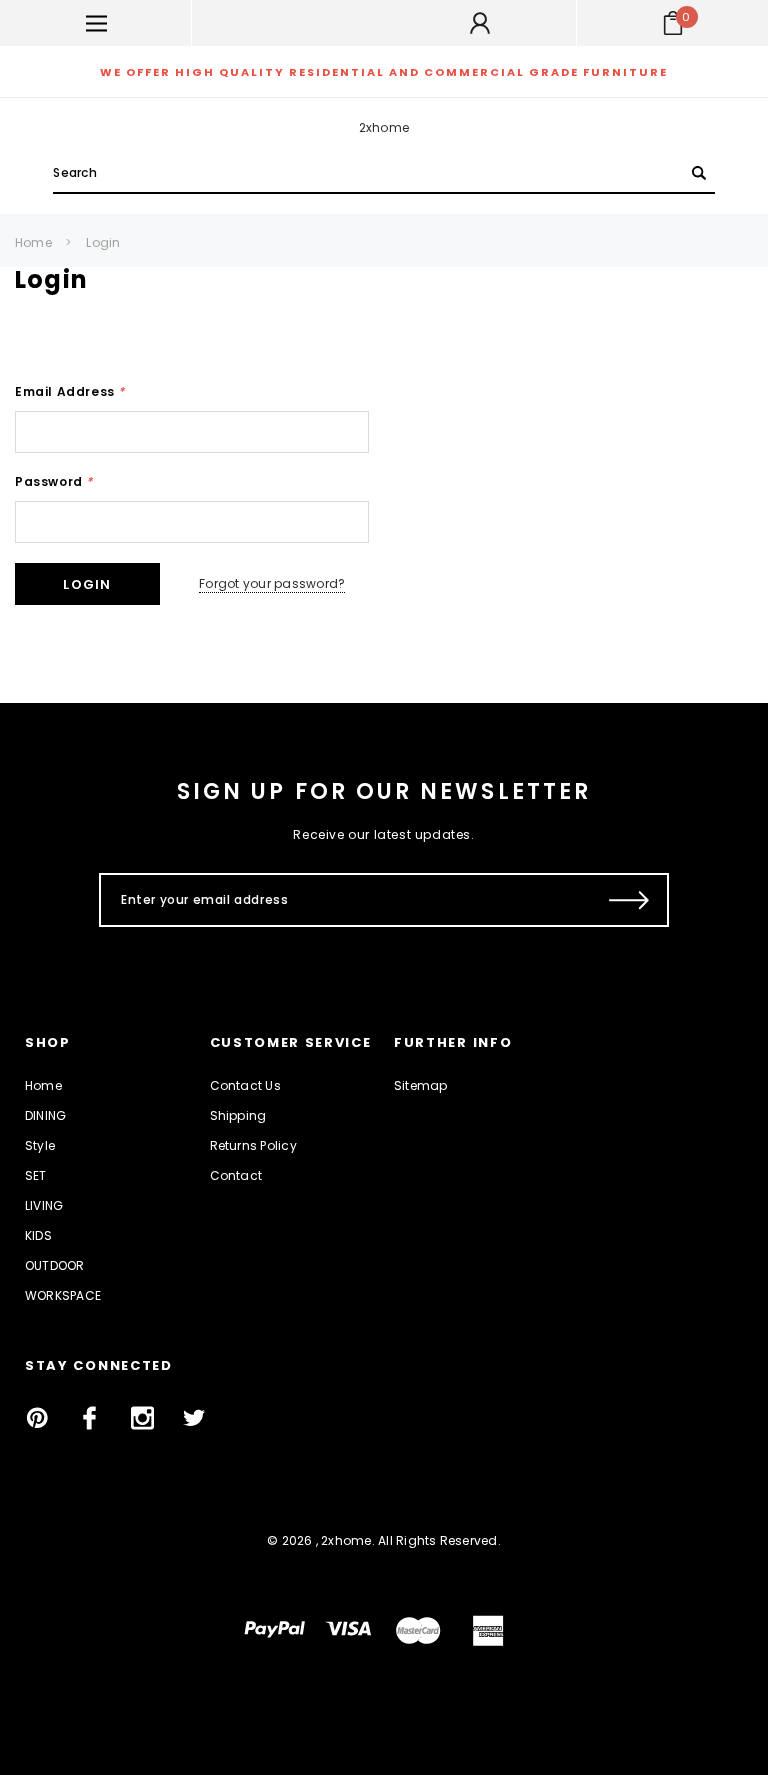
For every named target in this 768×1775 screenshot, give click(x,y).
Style (40, 1145)
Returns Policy (253, 1145)
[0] (673, 23)
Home (33, 242)
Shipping (238, 1115)
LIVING (44, 1205)
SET (36, 1175)
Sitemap (421, 1085)
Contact (236, 1175)
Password (54, 481)
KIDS (38, 1235)
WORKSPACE (63, 1295)
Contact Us (245, 1085)
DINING (45, 1115)
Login (103, 242)
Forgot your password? (272, 583)
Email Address (70, 391)
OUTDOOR (55, 1265)
